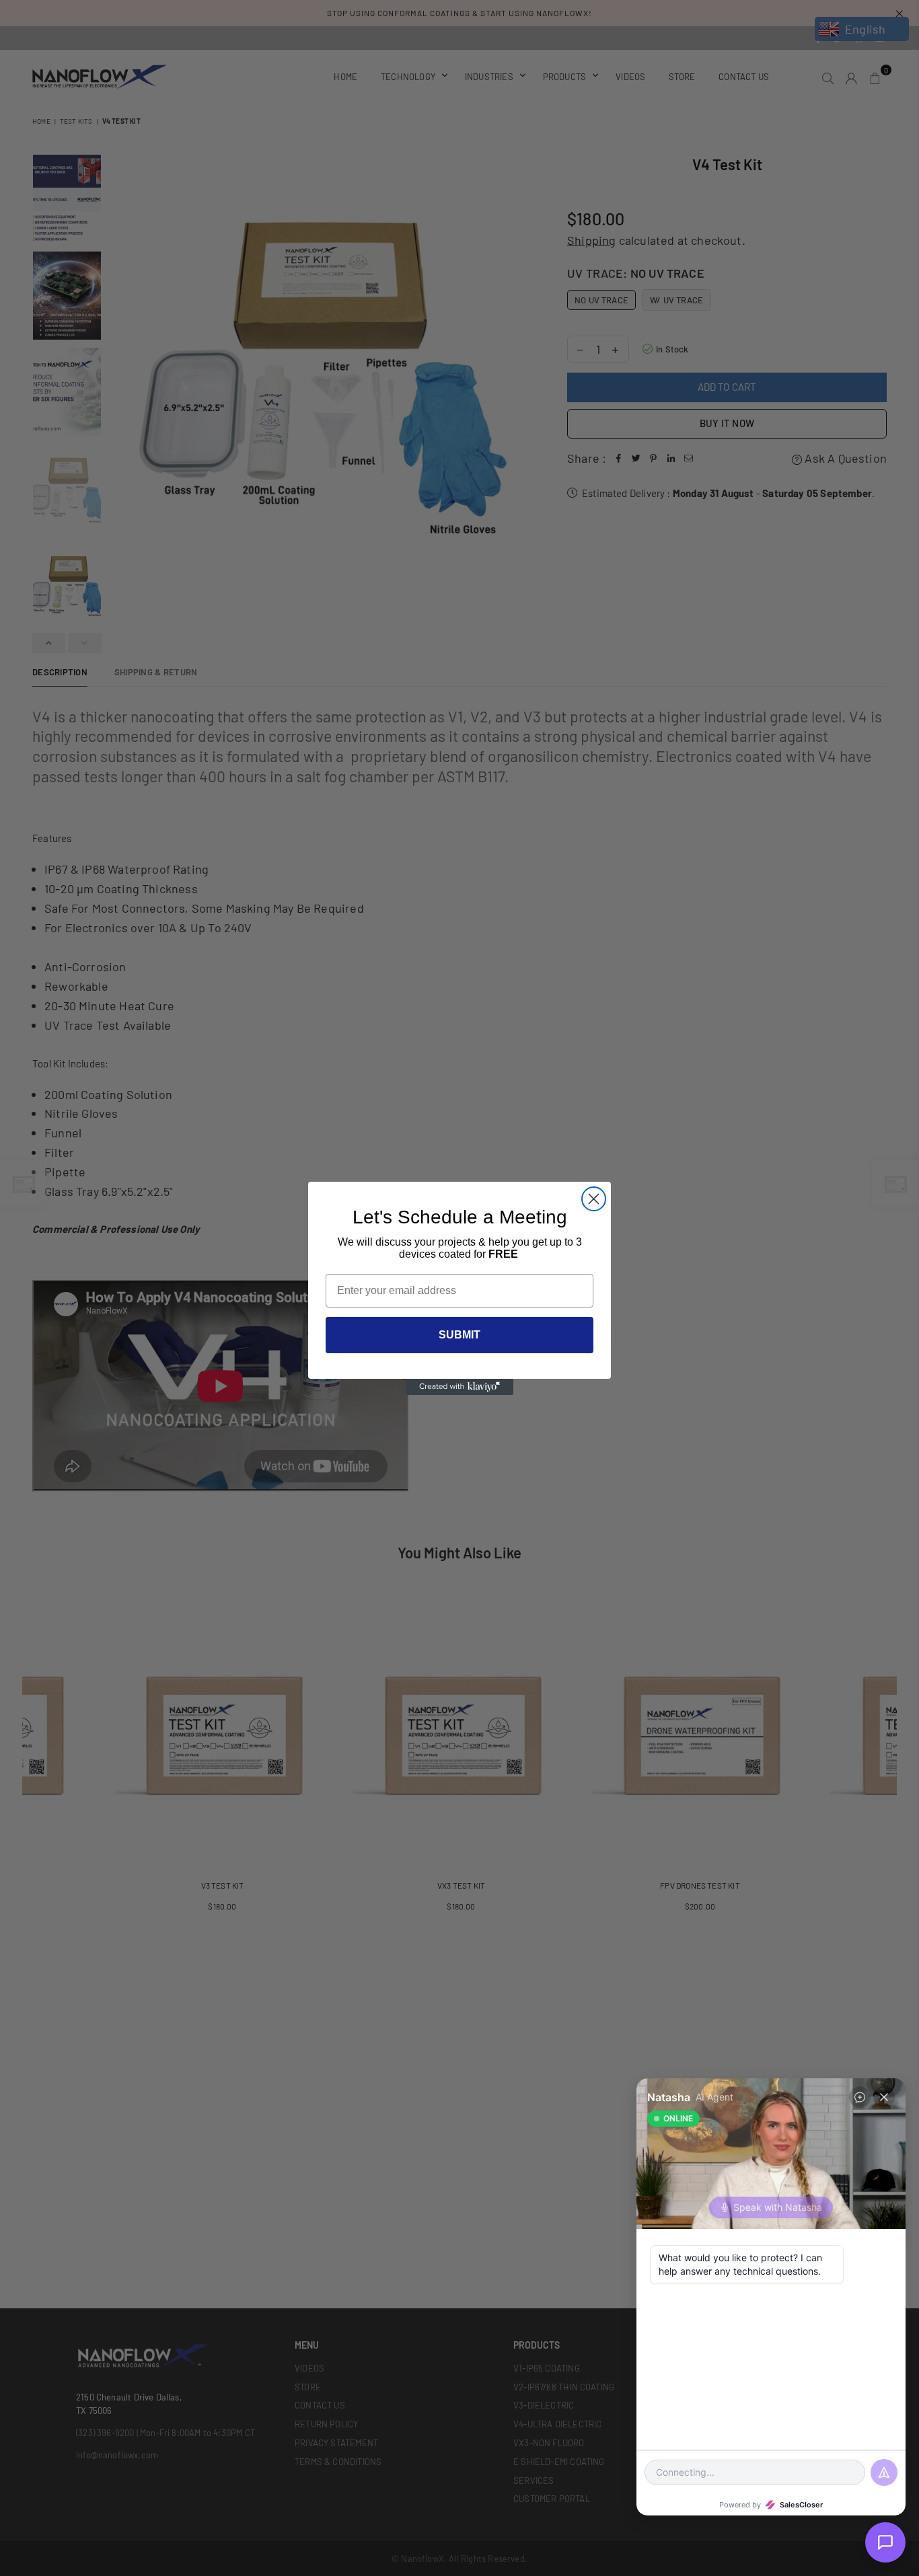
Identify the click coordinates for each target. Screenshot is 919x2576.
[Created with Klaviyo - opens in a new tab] (459, 1387)
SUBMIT (459, 1335)
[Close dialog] (594, 1199)
